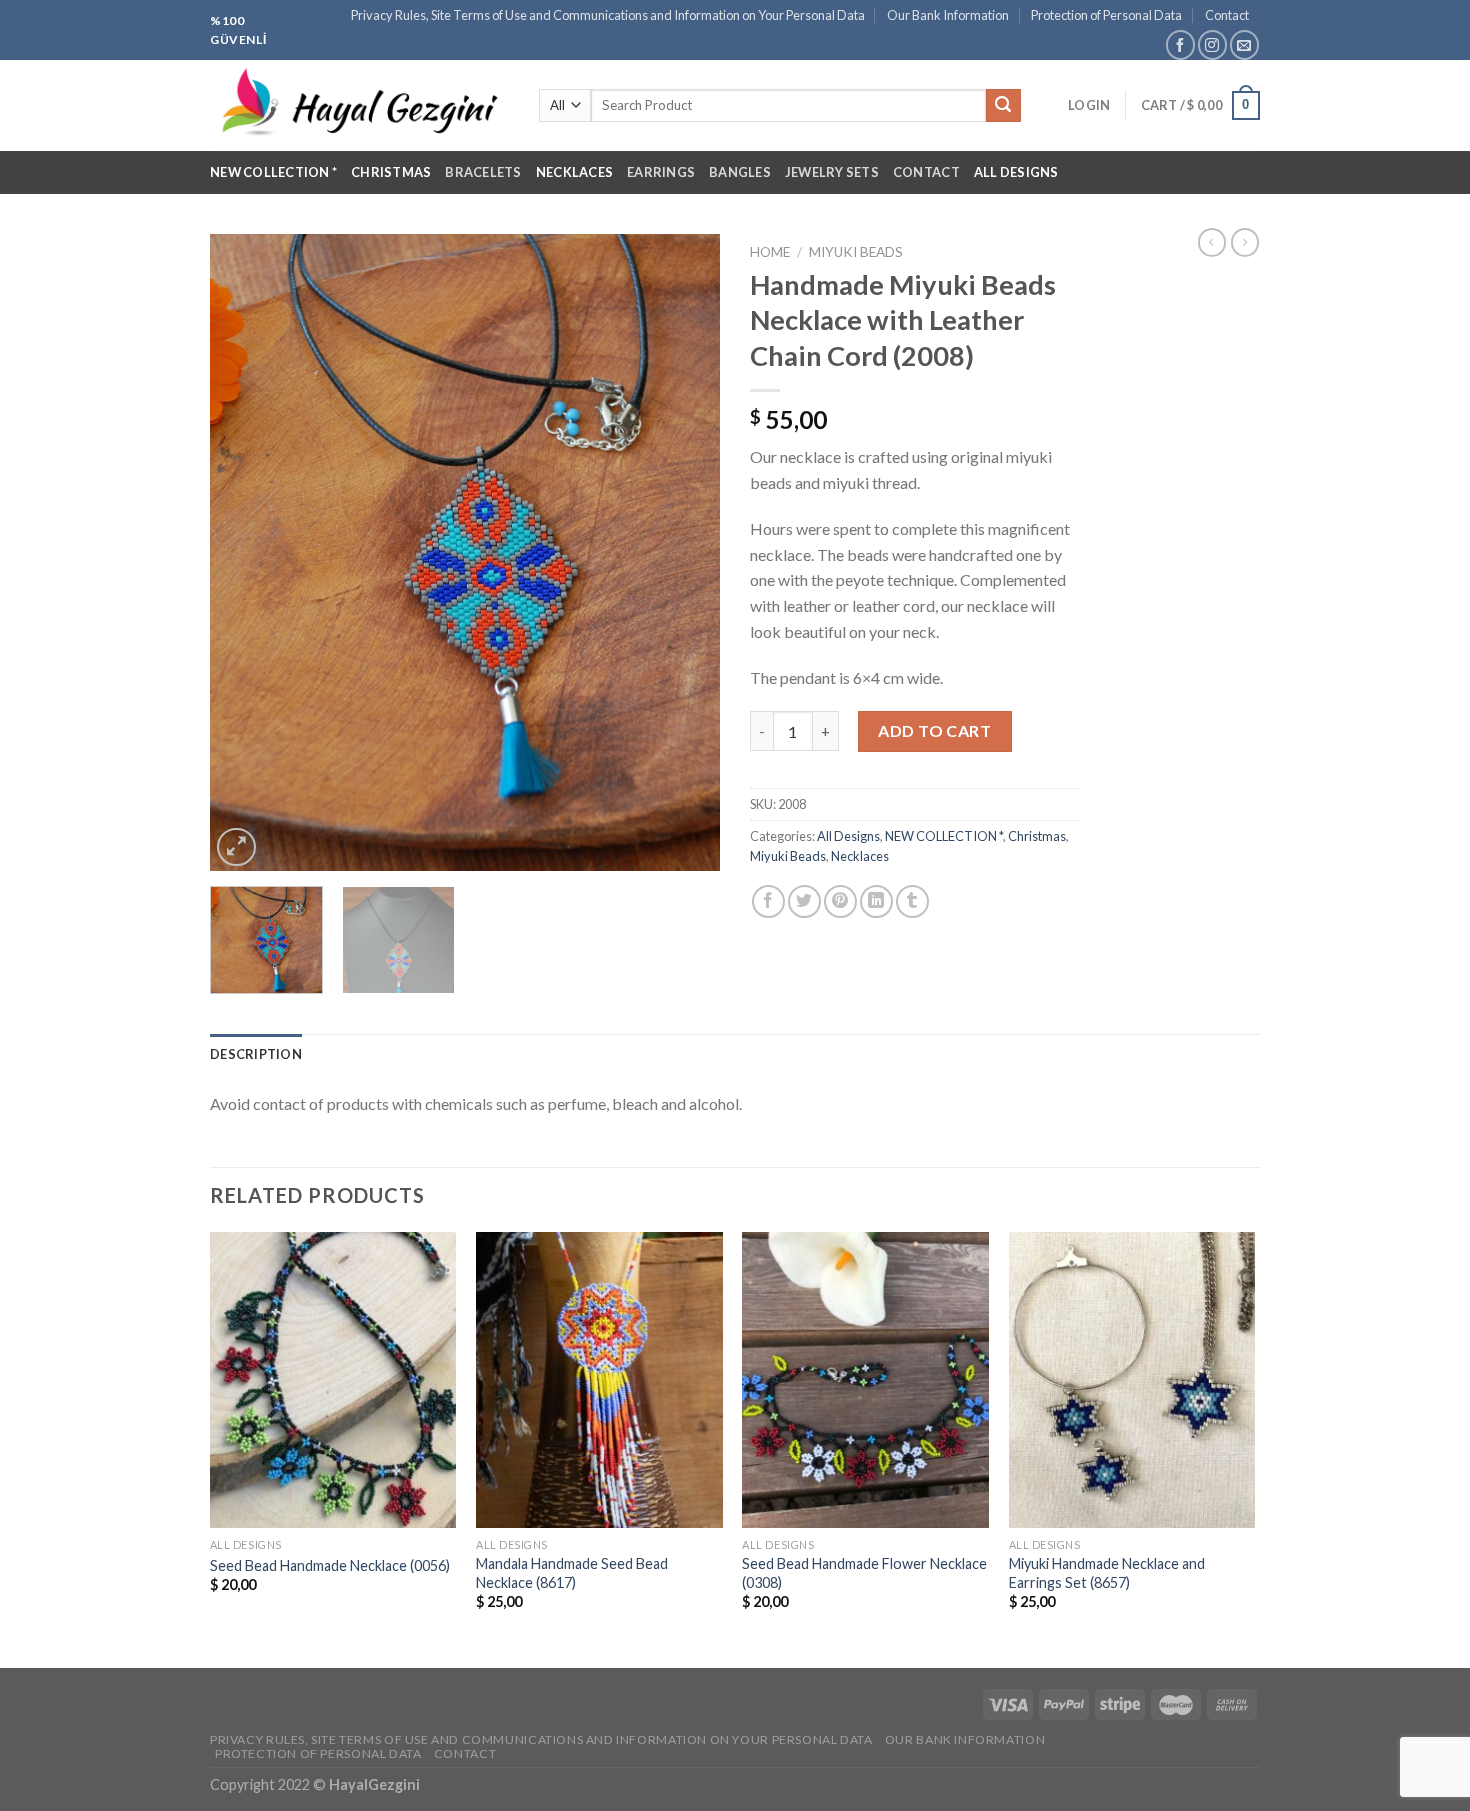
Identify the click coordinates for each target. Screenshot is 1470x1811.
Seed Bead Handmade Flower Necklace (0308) (864, 1573)
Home (770, 252)
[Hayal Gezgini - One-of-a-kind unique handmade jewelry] (359, 106)
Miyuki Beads (856, 252)
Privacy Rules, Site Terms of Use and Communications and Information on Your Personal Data (608, 15)
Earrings (661, 172)
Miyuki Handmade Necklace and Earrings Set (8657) (1107, 1573)
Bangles (740, 172)
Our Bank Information (948, 15)
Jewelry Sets (832, 172)
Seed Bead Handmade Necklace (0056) (330, 1565)
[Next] (685, 552)
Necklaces (574, 172)
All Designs (1016, 172)
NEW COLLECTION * (273, 172)
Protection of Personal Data (1106, 15)
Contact (1227, 15)
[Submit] (1003, 106)
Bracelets (483, 172)
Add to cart (934, 730)
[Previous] (245, 552)
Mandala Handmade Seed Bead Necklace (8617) (572, 1573)
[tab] (256, 1054)
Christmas (391, 172)
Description (256, 1054)
